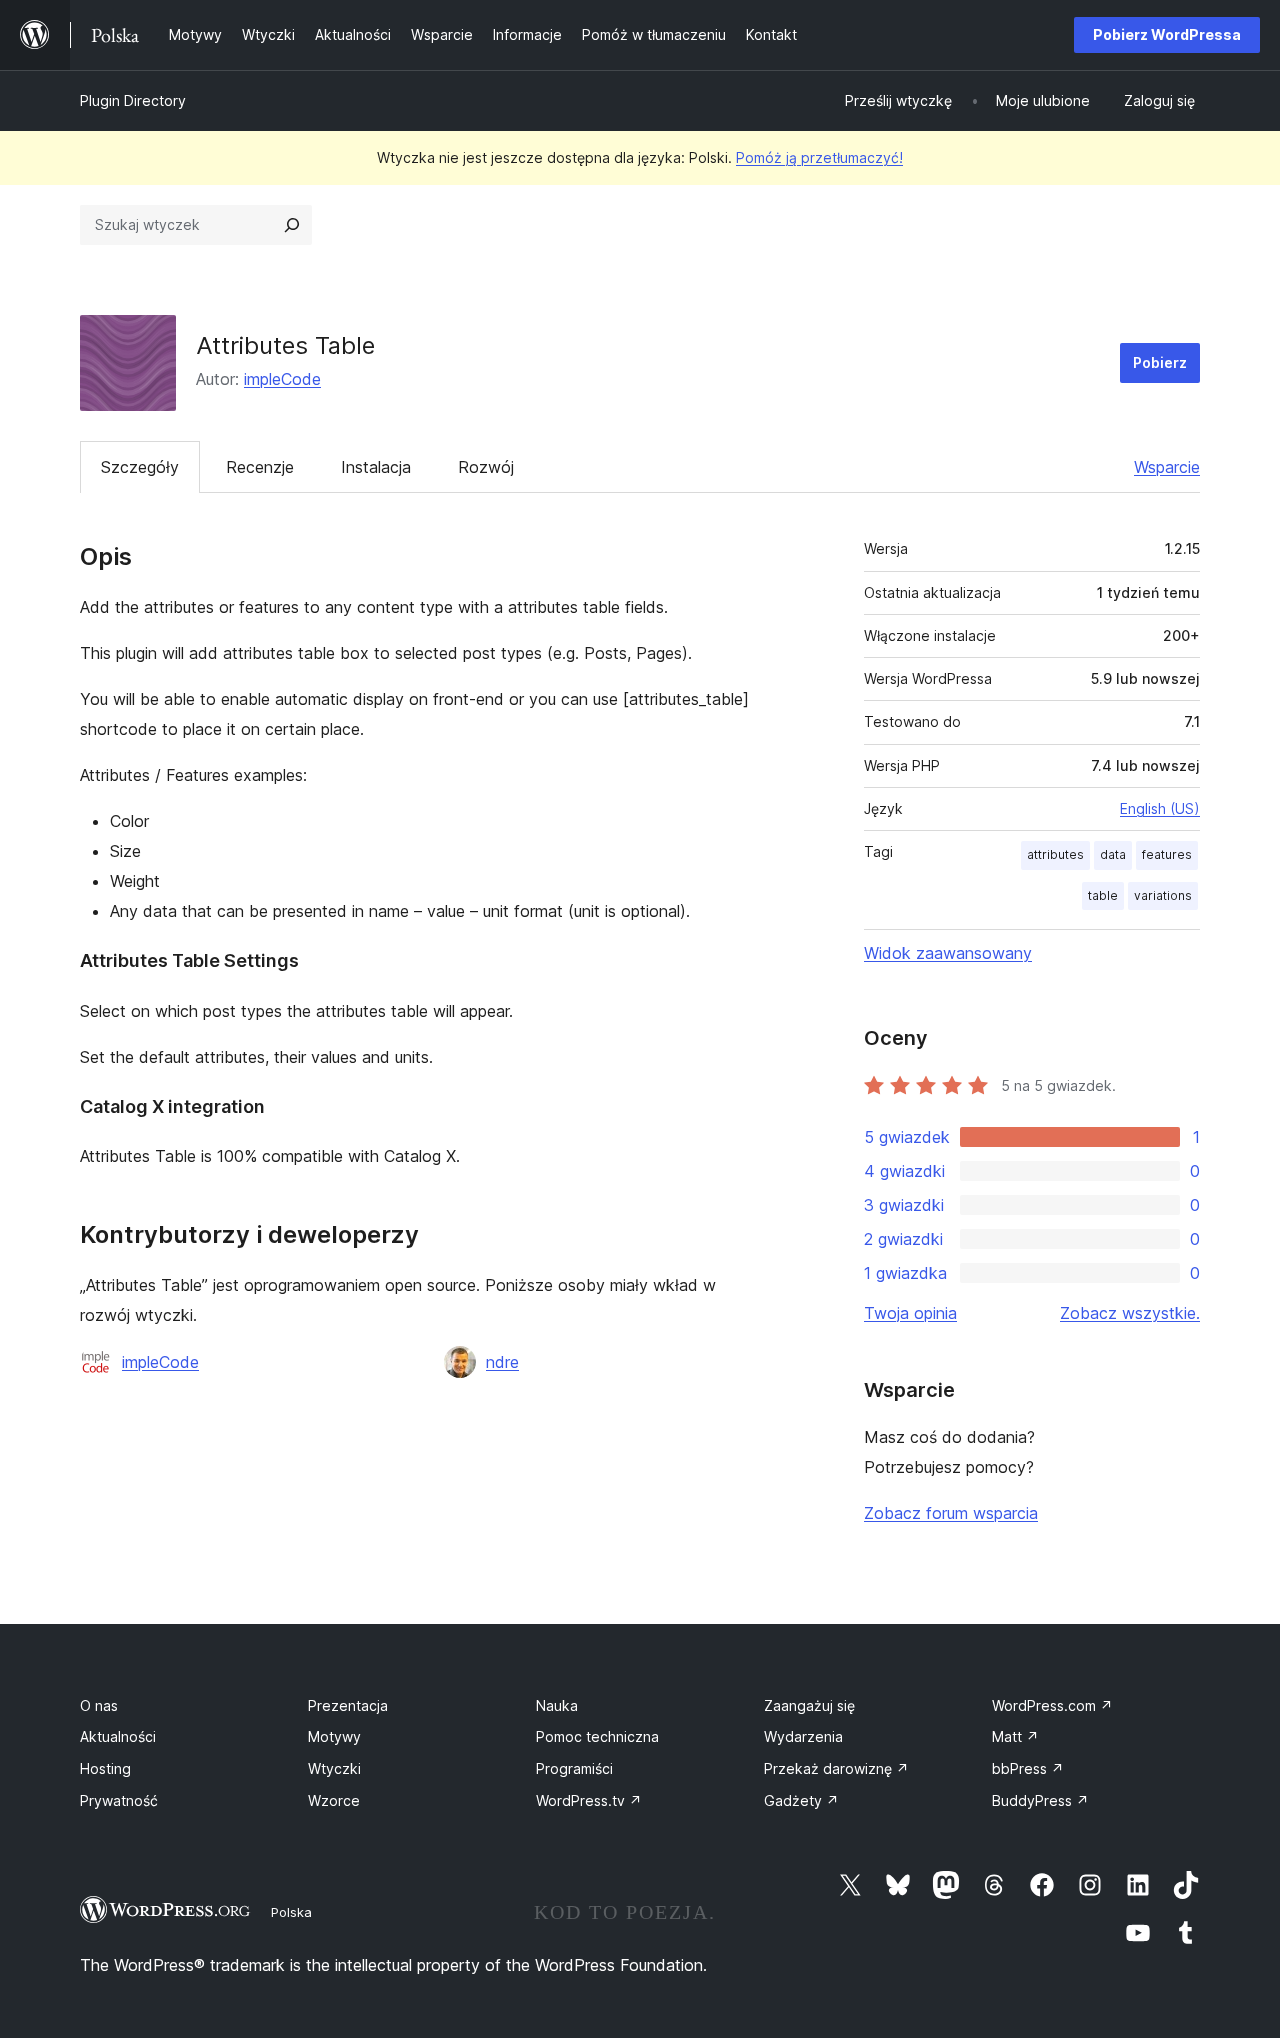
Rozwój (486, 467)
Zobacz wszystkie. (1130, 1313)
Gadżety (801, 1800)
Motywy (334, 1736)
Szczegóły (140, 467)
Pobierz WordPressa (1167, 34)
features (1167, 854)
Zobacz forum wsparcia (951, 1513)
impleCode (282, 379)
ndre (502, 1362)
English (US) (1160, 808)
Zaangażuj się (809, 1705)
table (1103, 895)
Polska (291, 1912)
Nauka (557, 1705)
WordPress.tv (589, 1800)
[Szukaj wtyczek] (292, 225)
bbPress (1028, 1768)
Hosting (105, 1768)
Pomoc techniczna (597, 1736)
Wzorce (334, 1800)
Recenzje (260, 467)
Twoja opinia (910, 1313)
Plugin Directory (133, 100)
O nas (99, 1705)
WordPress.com (1052, 1705)
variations (1163, 895)
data (1113, 854)
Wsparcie (1167, 467)
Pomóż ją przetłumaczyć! (819, 157)
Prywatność (119, 1800)
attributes (1055, 854)
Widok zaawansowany (948, 953)
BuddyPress (1040, 1800)
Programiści (574, 1768)
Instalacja (376, 467)
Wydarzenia (803, 1736)
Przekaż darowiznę (836, 1768)
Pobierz (1160, 362)
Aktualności (118, 1736)
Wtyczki (334, 1768)
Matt (1015, 1736)
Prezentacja (348, 1705)
